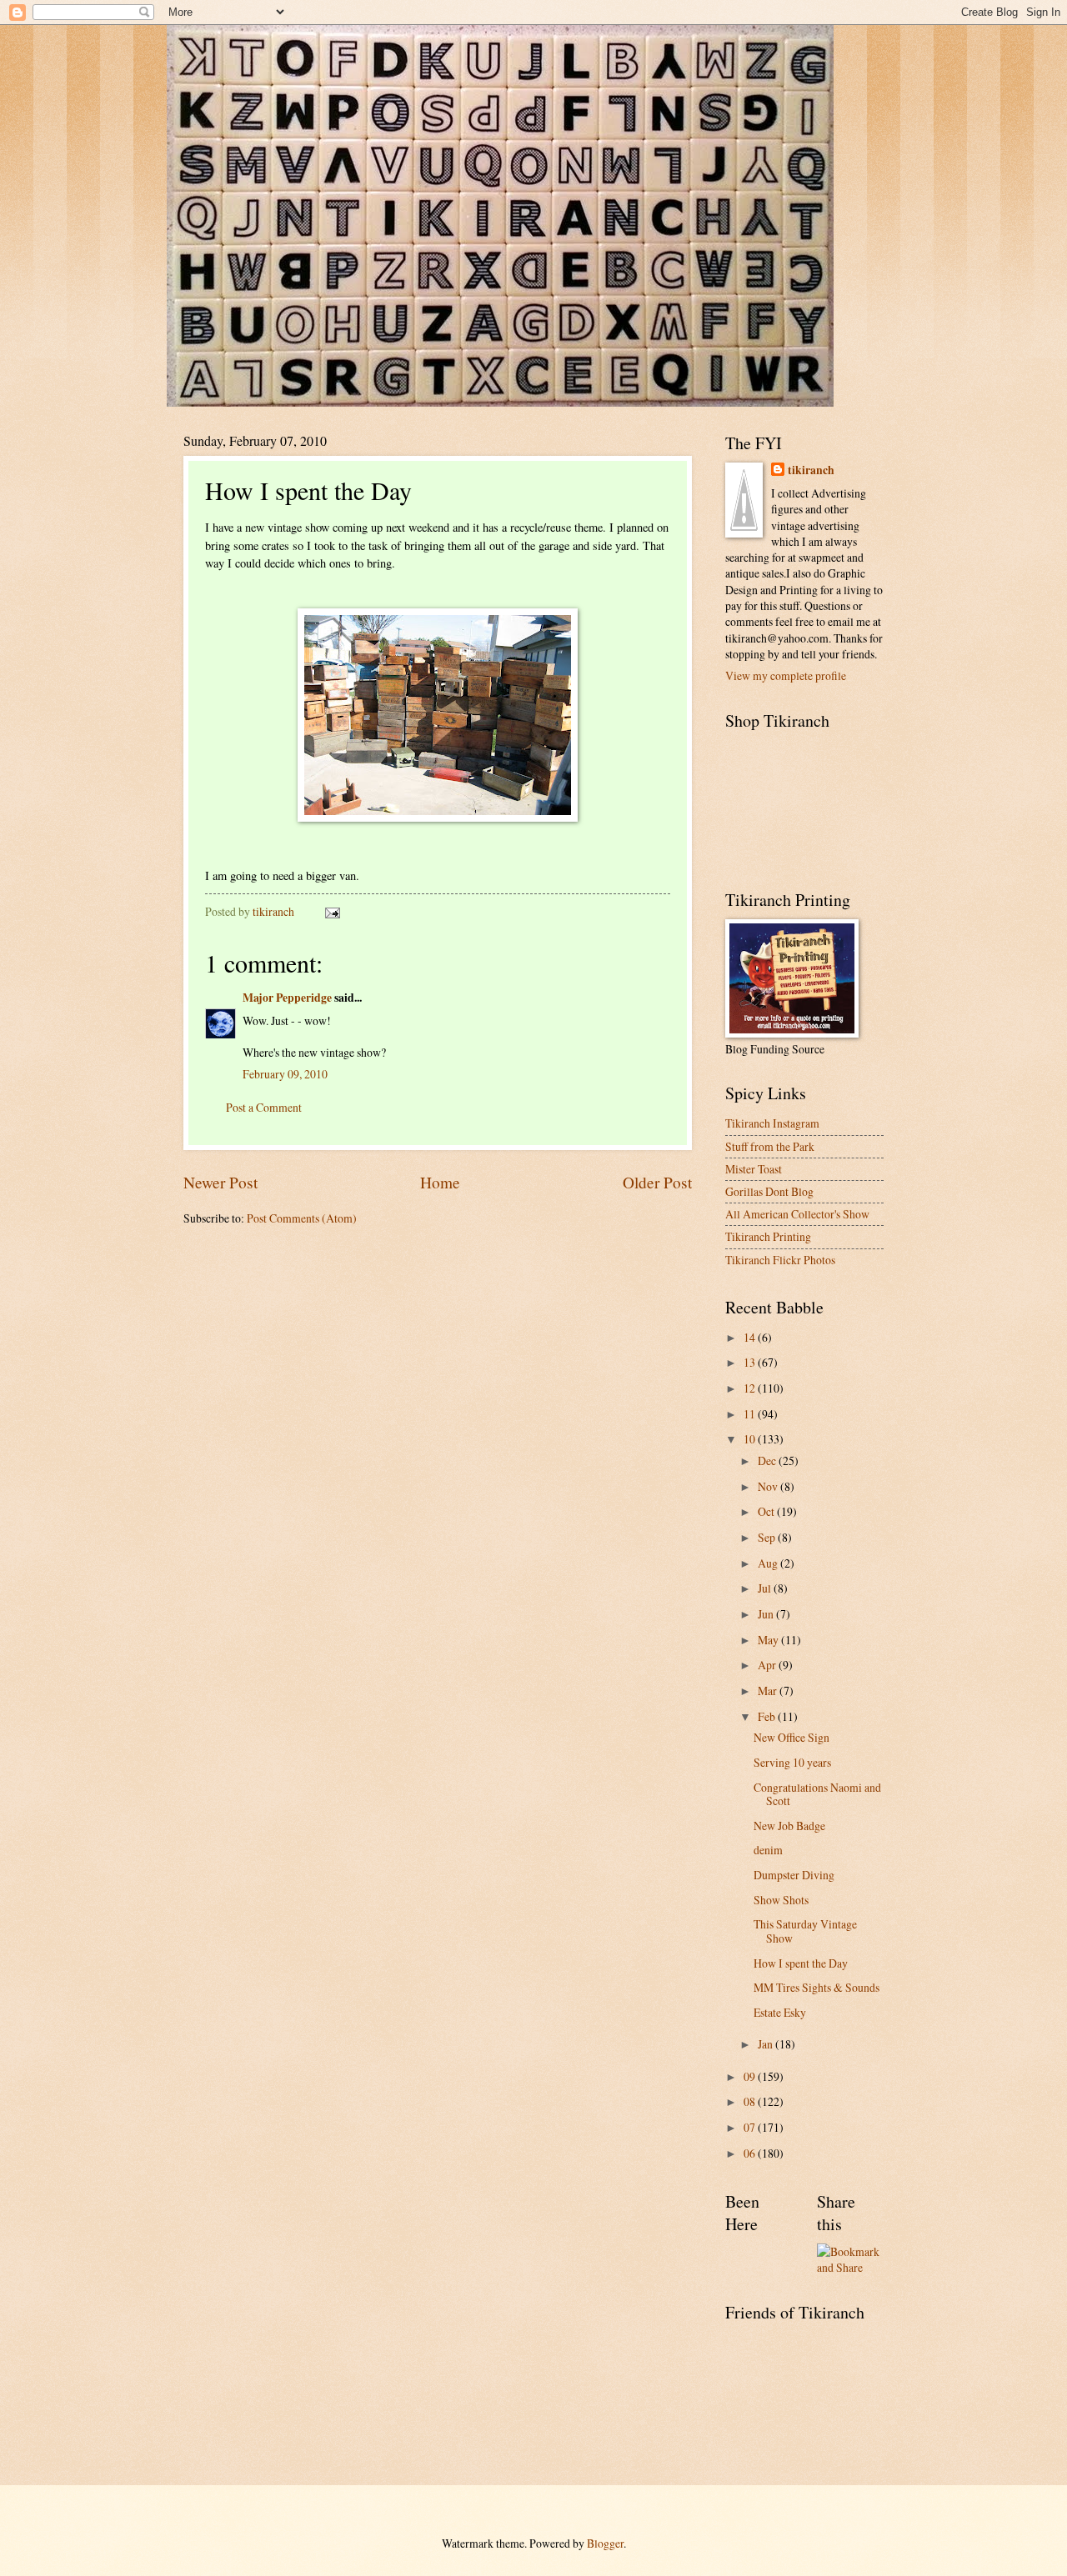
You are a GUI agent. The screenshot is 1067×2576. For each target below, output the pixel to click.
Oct (767, 1511)
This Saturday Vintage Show (805, 1931)
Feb (768, 1716)
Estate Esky (780, 2012)
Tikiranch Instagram (772, 1123)
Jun (767, 1614)
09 (751, 2076)
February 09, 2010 (285, 1074)
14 (751, 1337)
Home (440, 1182)
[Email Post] (332, 911)
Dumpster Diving (794, 1875)
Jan (766, 2044)
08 (751, 2101)
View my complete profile (786, 675)
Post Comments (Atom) (302, 1218)
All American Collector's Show (797, 1214)
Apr (768, 1665)
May (769, 1640)
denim (768, 1850)
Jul (766, 1588)
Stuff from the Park (770, 1146)
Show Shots (781, 1900)
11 (751, 1414)
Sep (768, 1537)
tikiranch (811, 470)
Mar (769, 1691)
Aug (769, 1563)
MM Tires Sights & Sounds (817, 1987)
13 (751, 1362)
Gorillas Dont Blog (769, 1191)
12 (751, 1388)
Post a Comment (264, 1107)
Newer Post (220, 1182)
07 (751, 2127)
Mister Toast (754, 1169)
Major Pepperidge (287, 998)
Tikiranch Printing (768, 1236)
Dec (768, 1461)
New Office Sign (791, 1737)
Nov (769, 1486)
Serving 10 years (792, 1762)
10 (751, 1439)
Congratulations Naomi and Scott (817, 1794)
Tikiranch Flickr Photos (780, 1260)
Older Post (657, 1182)
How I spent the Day (801, 1963)
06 (751, 2153)
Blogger (605, 2543)
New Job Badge (789, 1826)
